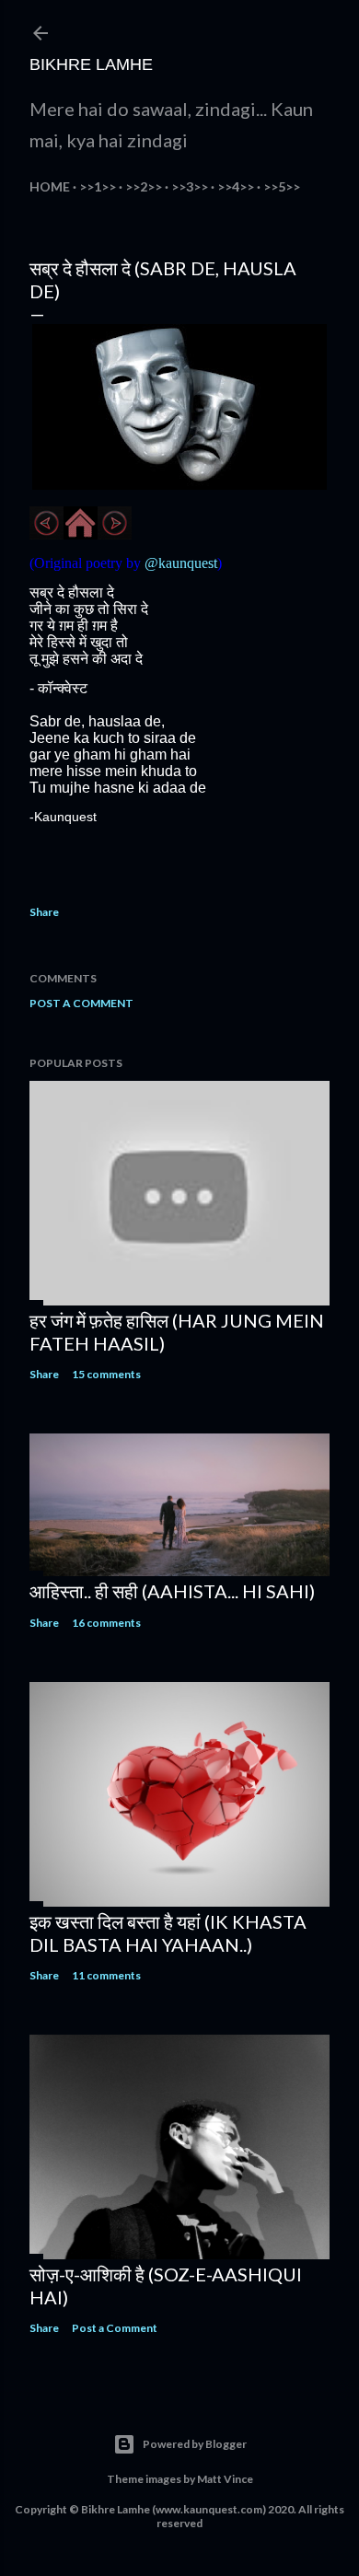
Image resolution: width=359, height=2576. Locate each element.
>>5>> (282, 186)
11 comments (106, 1975)
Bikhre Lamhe (91, 64)
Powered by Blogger (195, 2444)
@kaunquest (181, 563)
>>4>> (236, 186)
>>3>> (190, 186)
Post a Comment (81, 1003)
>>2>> (144, 186)
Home (50, 186)
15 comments (106, 1374)
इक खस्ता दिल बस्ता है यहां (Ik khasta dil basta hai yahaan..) (168, 1933)
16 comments (106, 1623)
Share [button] (44, 912)
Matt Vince (225, 2479)
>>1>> (98, 186)
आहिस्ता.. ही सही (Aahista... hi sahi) (172, 1591)
